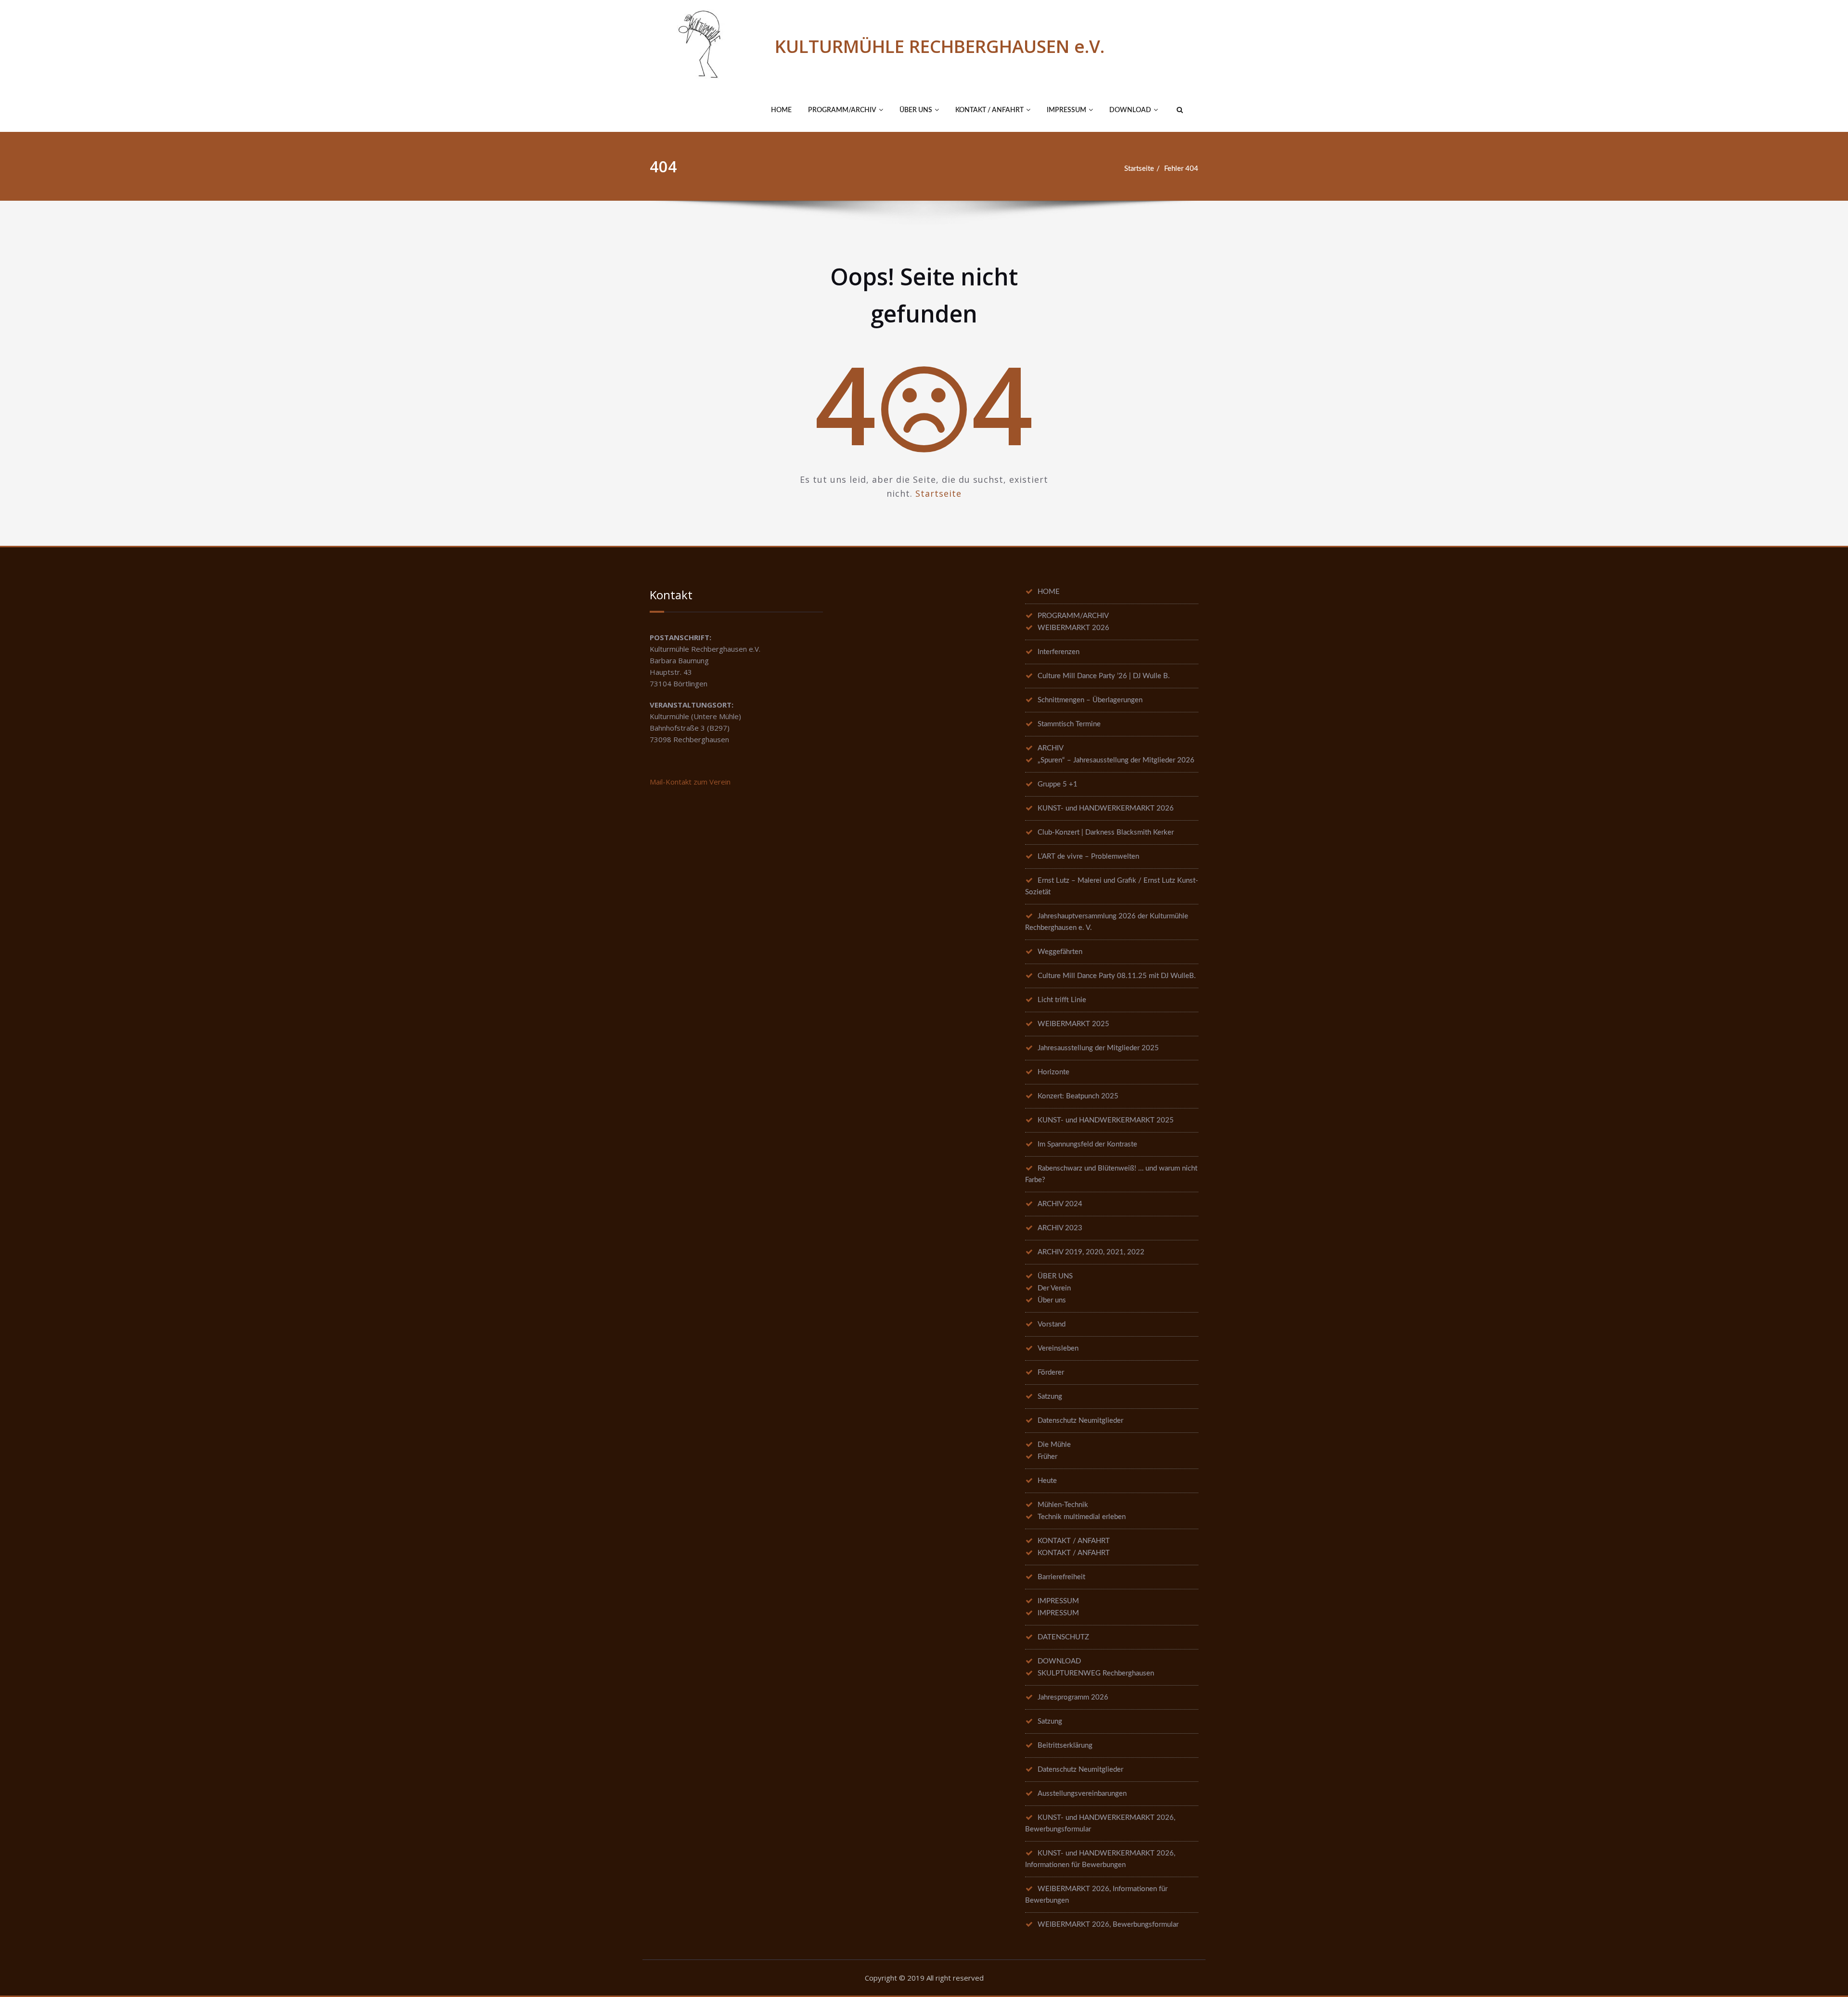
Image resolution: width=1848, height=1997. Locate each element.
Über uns (1052, 1300)
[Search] (1179, 110)
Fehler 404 (1181, 169)
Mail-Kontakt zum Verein (690, 782)
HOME (781, 110)
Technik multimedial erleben (1082, 1517)
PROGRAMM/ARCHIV (842, 110)
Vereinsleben (1058, 1348)
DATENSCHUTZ (1063, 1637)
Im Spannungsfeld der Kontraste (1087, 1144)
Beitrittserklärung (1065, 1746)
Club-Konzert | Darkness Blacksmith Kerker (1106, 832)
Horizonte (1053, 1072)
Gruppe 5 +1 (1058, 784)
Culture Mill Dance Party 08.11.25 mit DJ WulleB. (1117, 976)
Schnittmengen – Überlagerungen (1090, 700)
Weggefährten (1060, 952)
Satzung (1050, 1397)
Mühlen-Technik (1063, 1505)
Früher (1047, 1457)
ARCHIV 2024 (1060, 1204)
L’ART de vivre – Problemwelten (1088, 857)
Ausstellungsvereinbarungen (1082, 1794)
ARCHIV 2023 (1060, 1228)
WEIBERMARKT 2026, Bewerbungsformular (1108, 1925)
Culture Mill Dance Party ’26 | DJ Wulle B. (1104, 676)
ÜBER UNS (916, 110)
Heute (1047, 1481)
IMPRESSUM (1066, 110)
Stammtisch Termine (1069, 724)
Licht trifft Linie (1062, 1000)
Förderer (1051, 1372)
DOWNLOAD (1130, 110)
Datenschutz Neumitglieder (1080, 1421)
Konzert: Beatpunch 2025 (1078, 1096)
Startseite (1139, 169)
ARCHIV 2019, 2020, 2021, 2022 (1091, 1252)
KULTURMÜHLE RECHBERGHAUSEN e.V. (940, 46)
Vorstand (1052, 1324)
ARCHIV (1051, 748)
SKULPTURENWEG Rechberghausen (1096, 1673)
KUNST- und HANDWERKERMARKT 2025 (1106, 1120)
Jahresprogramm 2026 (1073, 1697)
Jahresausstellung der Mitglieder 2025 (1098, 1048)
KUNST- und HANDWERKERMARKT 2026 (1106, 808)
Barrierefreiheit (1061, 1577)
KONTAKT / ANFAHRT (989, 110)
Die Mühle (1054, 1445)
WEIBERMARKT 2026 (1073, 628)
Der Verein (1054, 1288)
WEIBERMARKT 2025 (1073, 1024)
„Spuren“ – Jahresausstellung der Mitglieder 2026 (1116, 760)
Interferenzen (1059, 652)
